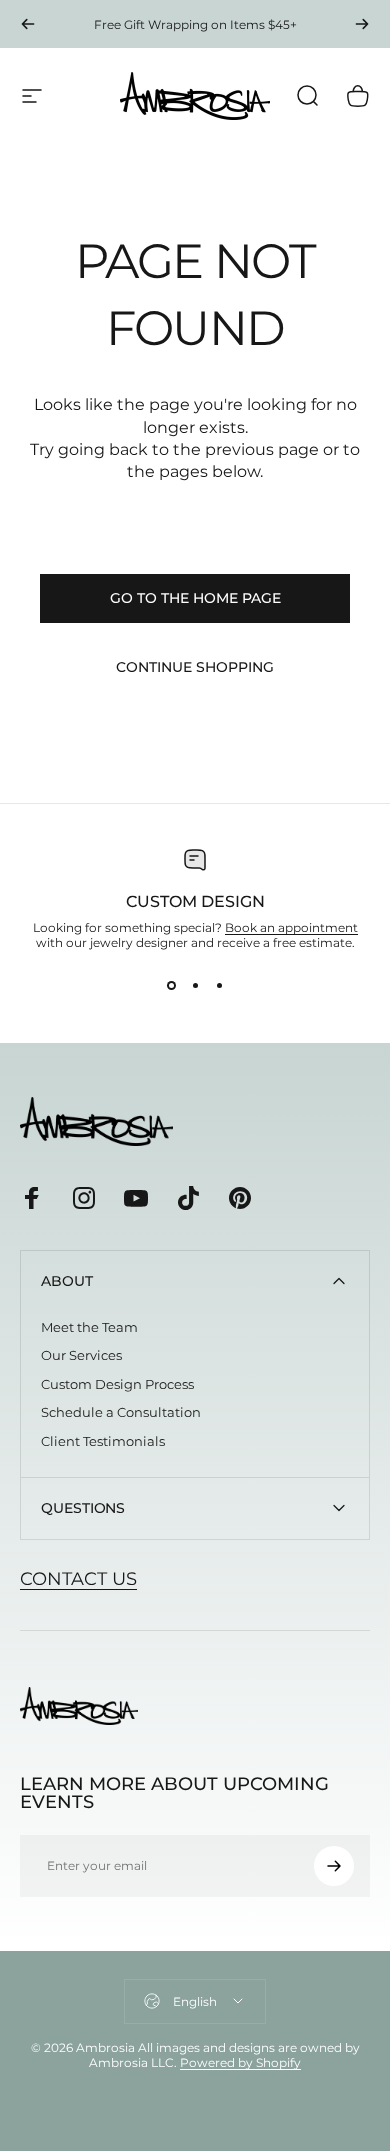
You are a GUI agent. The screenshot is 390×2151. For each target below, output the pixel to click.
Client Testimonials (103, 1441)
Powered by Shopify (240, 2062)
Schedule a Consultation (121, 1412)
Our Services (81, 1355)
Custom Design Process (117, 1384)
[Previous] (28, 24)
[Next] (362, 24)
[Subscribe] (334, 1866)
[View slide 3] (219, 986)
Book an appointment (291, 927)
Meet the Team (89, 1327)
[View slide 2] (195, 986)
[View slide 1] (171, 986)
